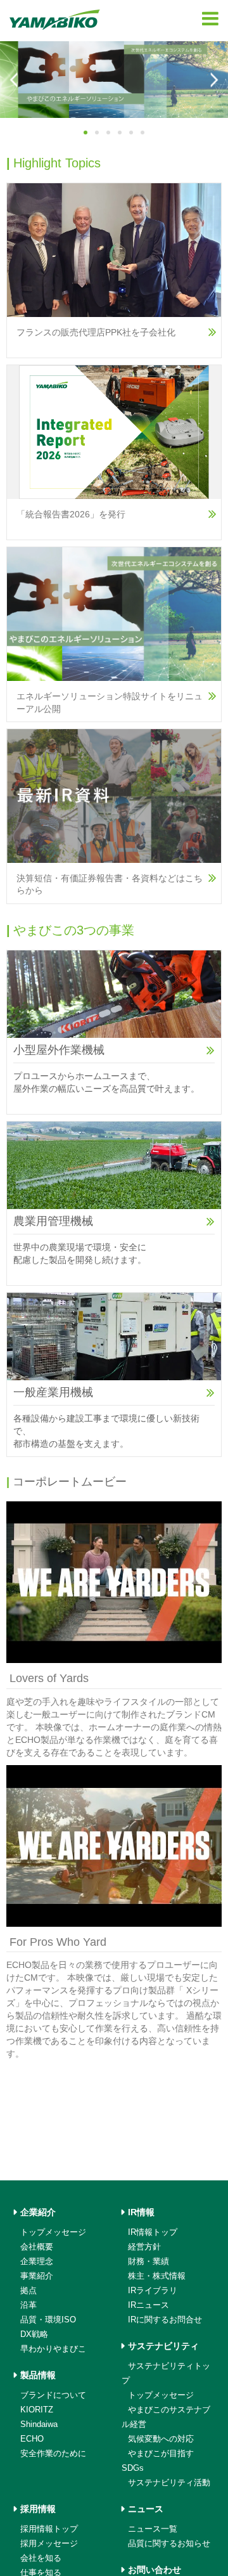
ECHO (32, 2439)
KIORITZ (37, 2410)
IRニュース (149, 2305)
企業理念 (37, 2261)
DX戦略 (34, 2334)
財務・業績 (149, 2261)
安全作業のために (53, 2453)
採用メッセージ (49, 2543)
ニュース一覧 (153, 2529)
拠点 (28, 2290)
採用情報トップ (49, 2529)
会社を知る (41, 2558)
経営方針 (144, 2247)
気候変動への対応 (161, 2439)
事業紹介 (37, 2276)
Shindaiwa (39, 2424)
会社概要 (37, 2247)
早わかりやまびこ (53, 2349)
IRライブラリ (153, 2290)
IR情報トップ (153, 2232)
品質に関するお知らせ (169, 2543)
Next (213, 80)
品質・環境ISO (48, 2320)
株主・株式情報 (157, 2276)
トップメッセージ (53, 2232)
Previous (15, 80)
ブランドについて (53, 2395)
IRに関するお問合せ (165, 2320)
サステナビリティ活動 (169, 2482)
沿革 (28, 2305)
